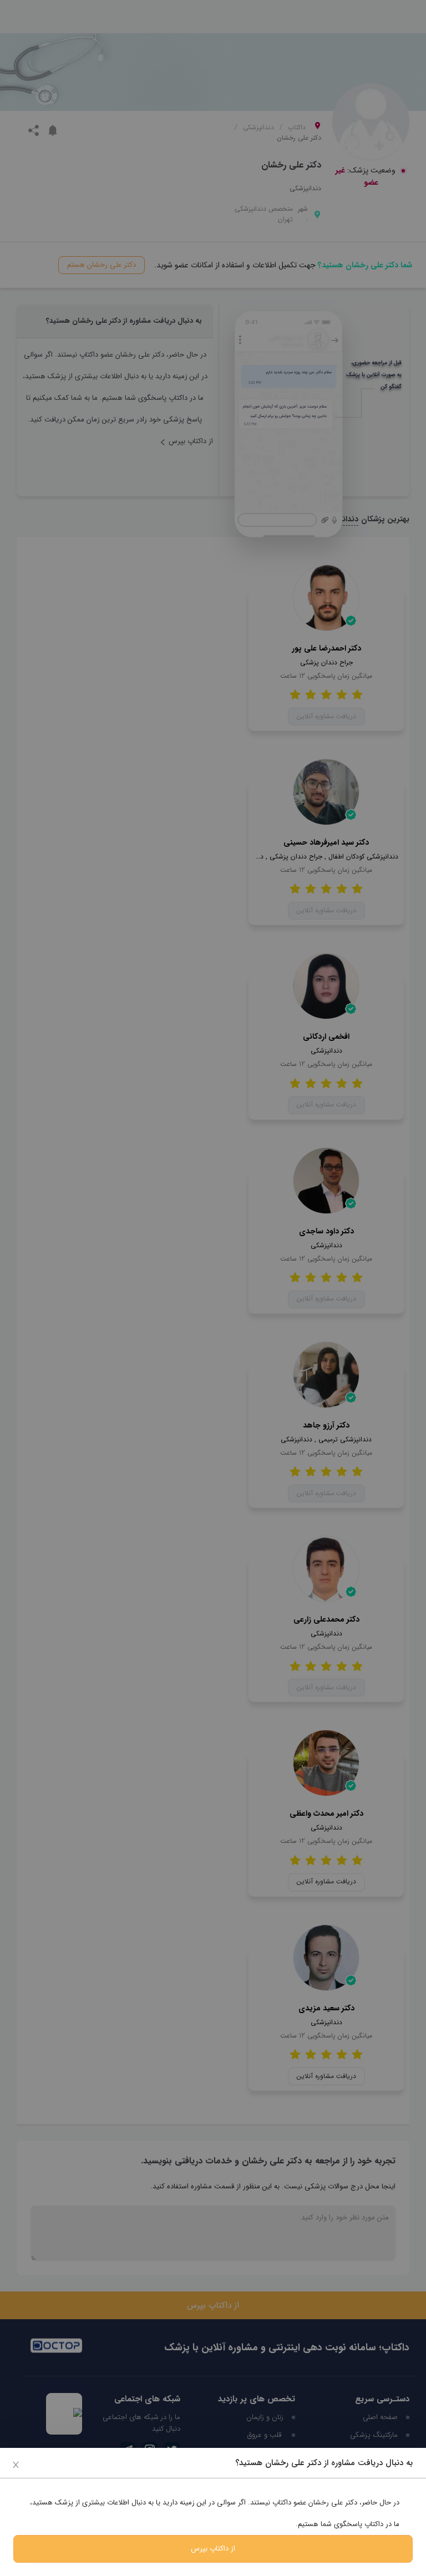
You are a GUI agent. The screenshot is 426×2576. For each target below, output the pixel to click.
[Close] (16, 2464)
